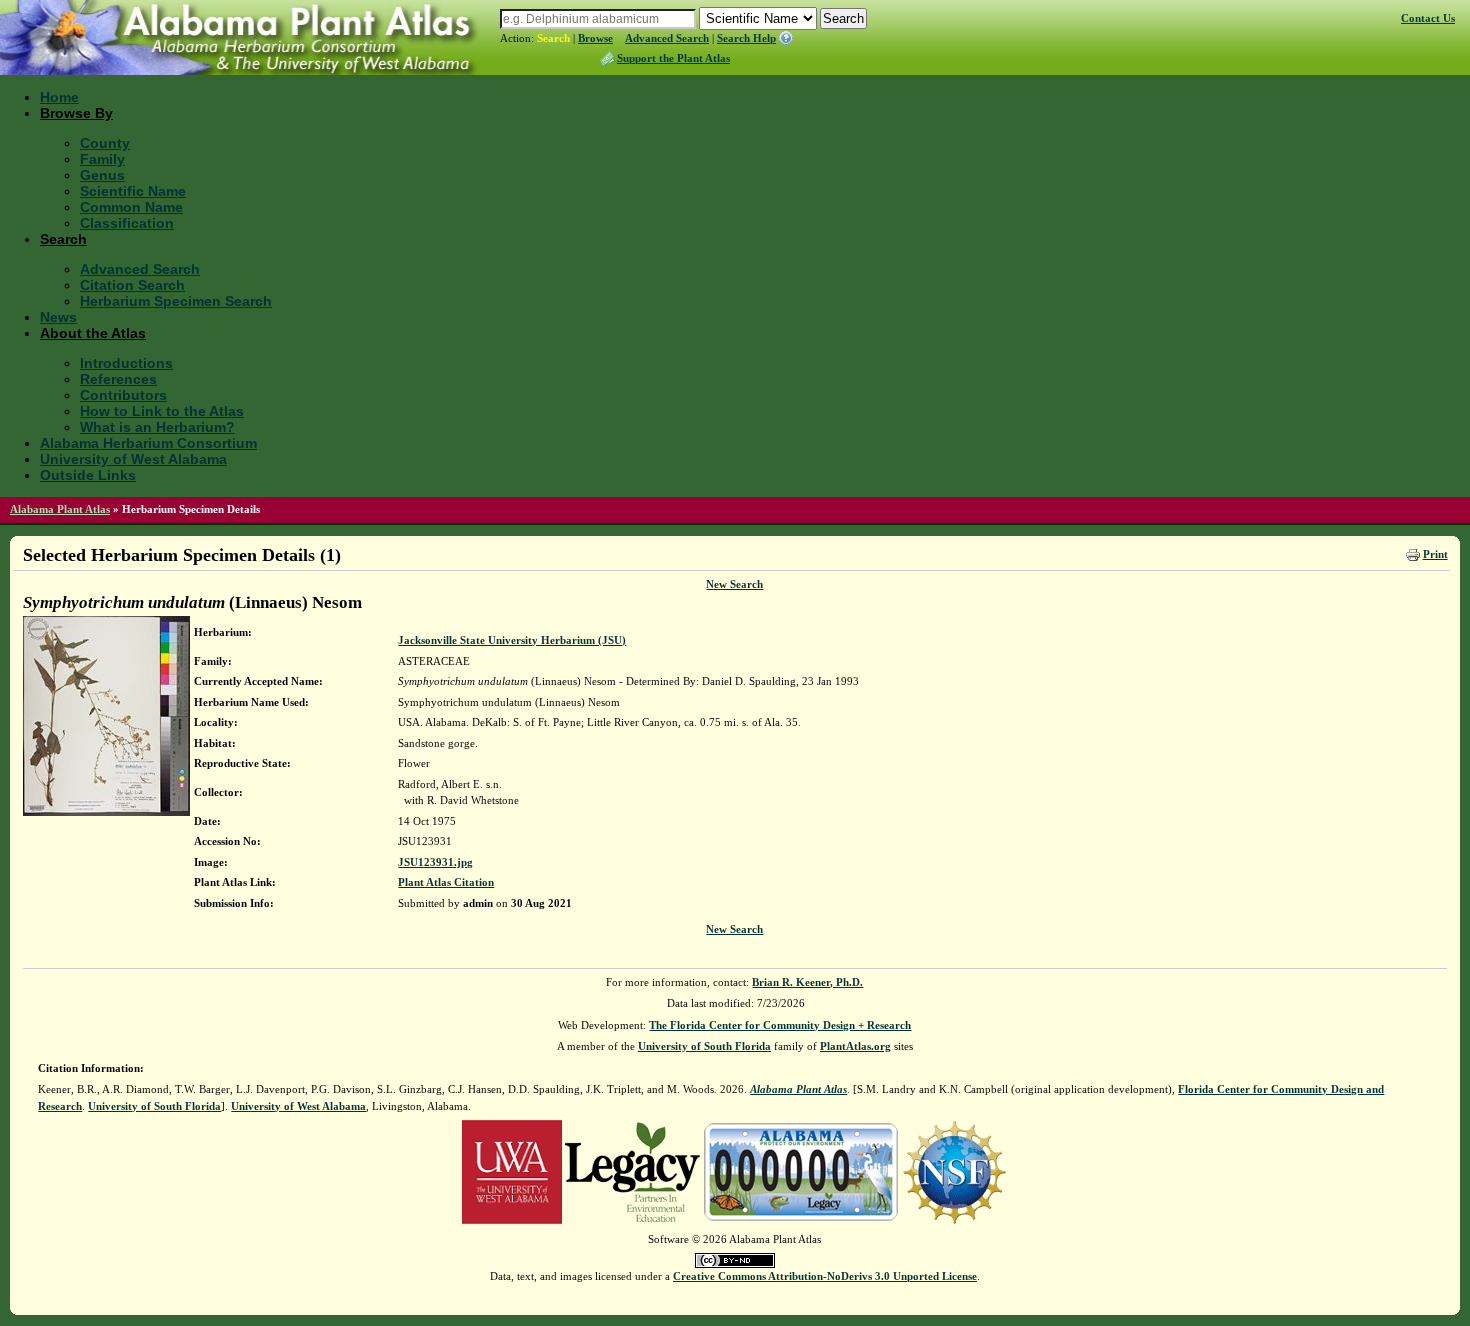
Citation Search (132, 285)
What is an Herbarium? (157, 427)
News (58, 317)
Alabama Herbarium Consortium (148, 443)
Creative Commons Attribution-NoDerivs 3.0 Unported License (825, 1276)
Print (1435, 554)
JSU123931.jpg (435, 862)
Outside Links (88, 475)
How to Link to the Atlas (162, 411)
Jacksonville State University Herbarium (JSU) (512, 640)
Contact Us (1428, 18)
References (118, 379)
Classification (127, 223)
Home (59, 97)
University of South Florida (704, 1046)
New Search (734, 584)
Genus (102, 175)
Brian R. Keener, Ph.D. (807, 982)
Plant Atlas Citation (446, 882)
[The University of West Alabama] (512, 1171)
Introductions (126, 363)
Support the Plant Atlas (673, 58)
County (105, 143)
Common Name (131, 207)
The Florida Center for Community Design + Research (780, 1025)
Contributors (123, 395)
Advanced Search (667, 38)
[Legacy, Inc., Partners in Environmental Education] (632, 1171)
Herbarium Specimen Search (176, 301)
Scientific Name (133, 191)
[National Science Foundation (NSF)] (954, 1171)
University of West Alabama (133, 459)
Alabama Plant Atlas (60, 509)
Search (553, 38)
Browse (595, 38)
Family (102, 159)
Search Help (746, 38)
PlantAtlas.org (855, 1046)
